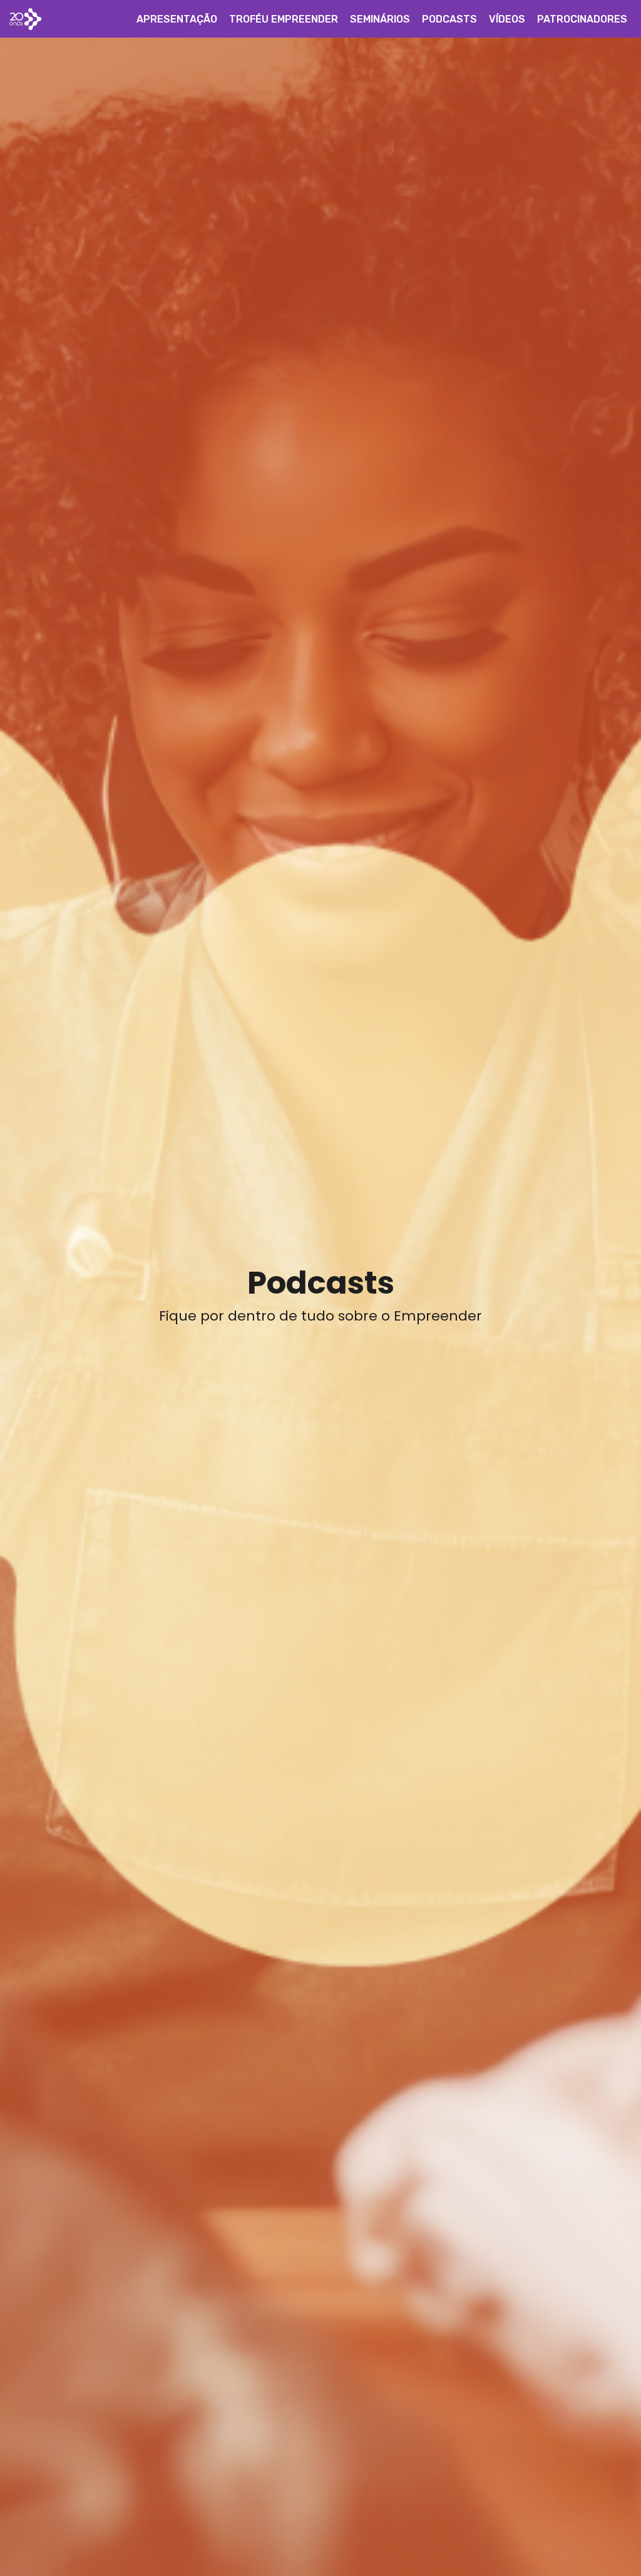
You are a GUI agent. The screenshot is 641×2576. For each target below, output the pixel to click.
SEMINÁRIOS (380, 19)
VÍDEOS (507, 19)
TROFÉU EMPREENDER (284, 19)
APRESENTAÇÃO (177, 19)
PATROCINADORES (582, 19)
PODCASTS (449, 19)
